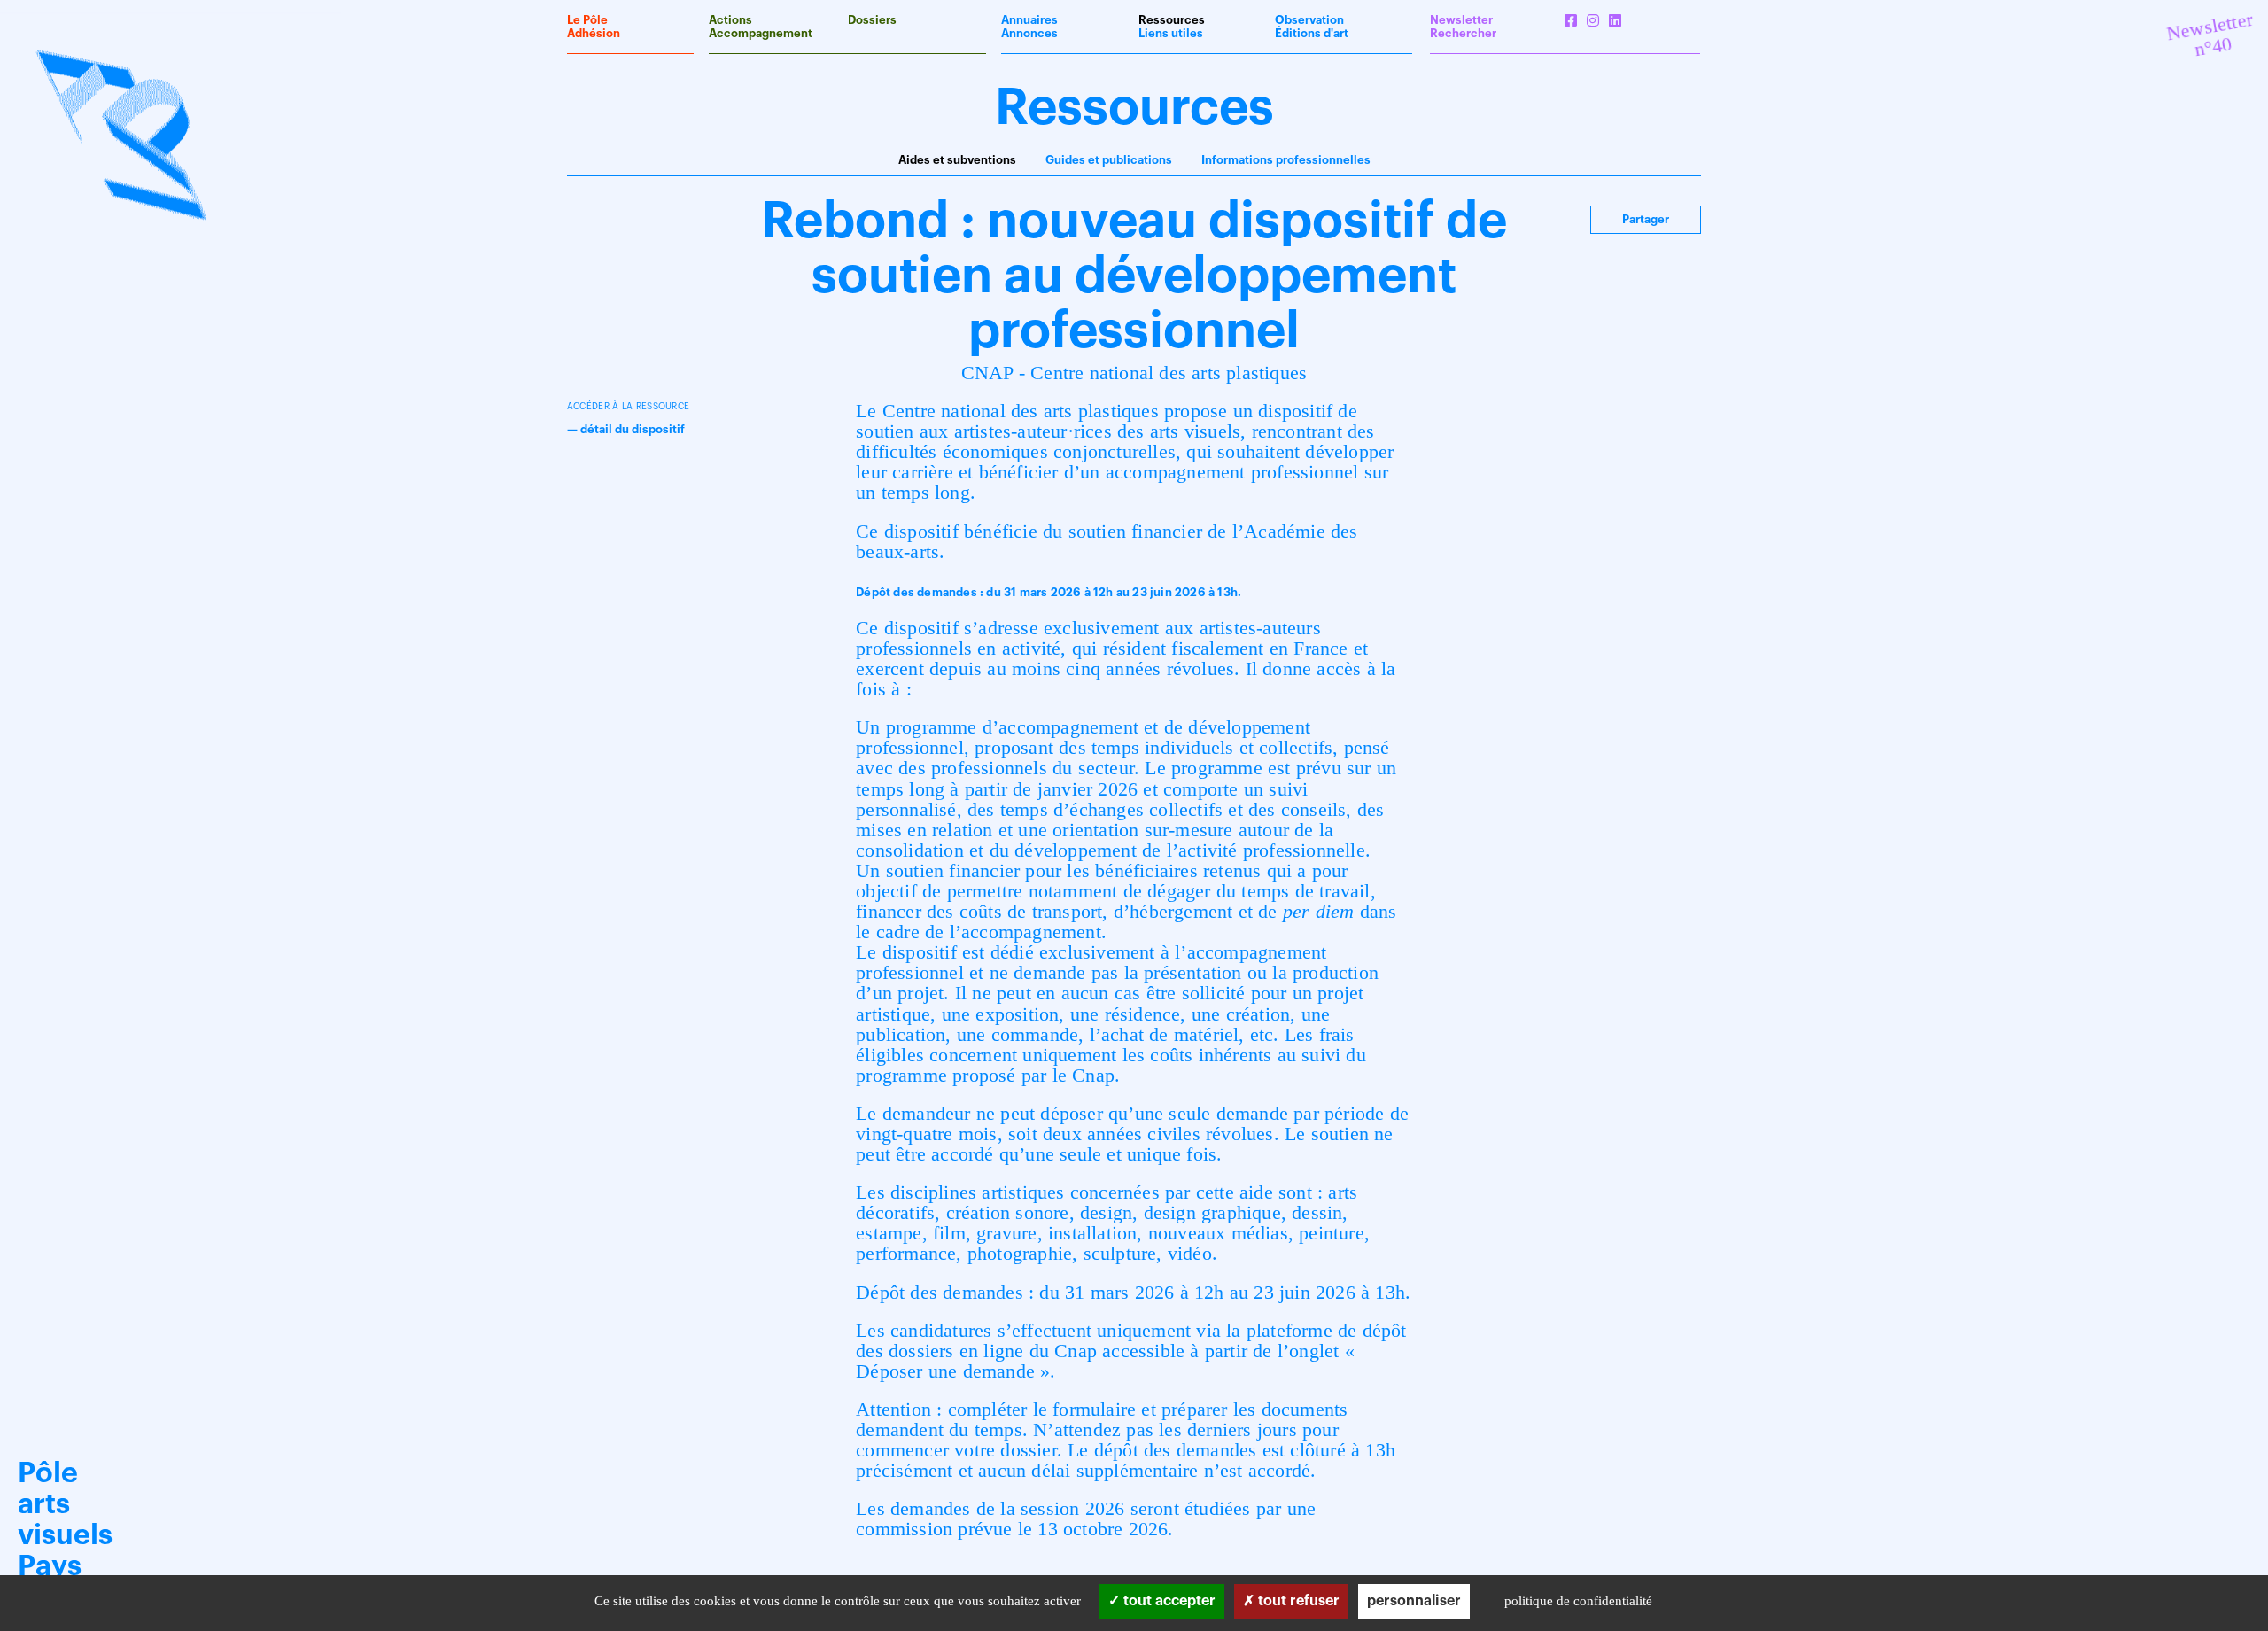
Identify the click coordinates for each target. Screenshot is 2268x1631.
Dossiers (872, 20)
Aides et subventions (957, 160)
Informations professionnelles (1286, 160)
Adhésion (594, 33)
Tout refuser (1297, 1601)
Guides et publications (1109, 160)
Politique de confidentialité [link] (1578, 1601)
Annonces (1029, 33)
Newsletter (1461, 20)
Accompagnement (761, 33)
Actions (730, 20)
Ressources (1172, 20)
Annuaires (1029, 20)
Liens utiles (1171, 33)
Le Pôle (587, 20)
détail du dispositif (633, 429)
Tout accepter (1168, 1601)
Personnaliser (1414, 1601)
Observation (1309, 20)
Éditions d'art (1312, 33)
